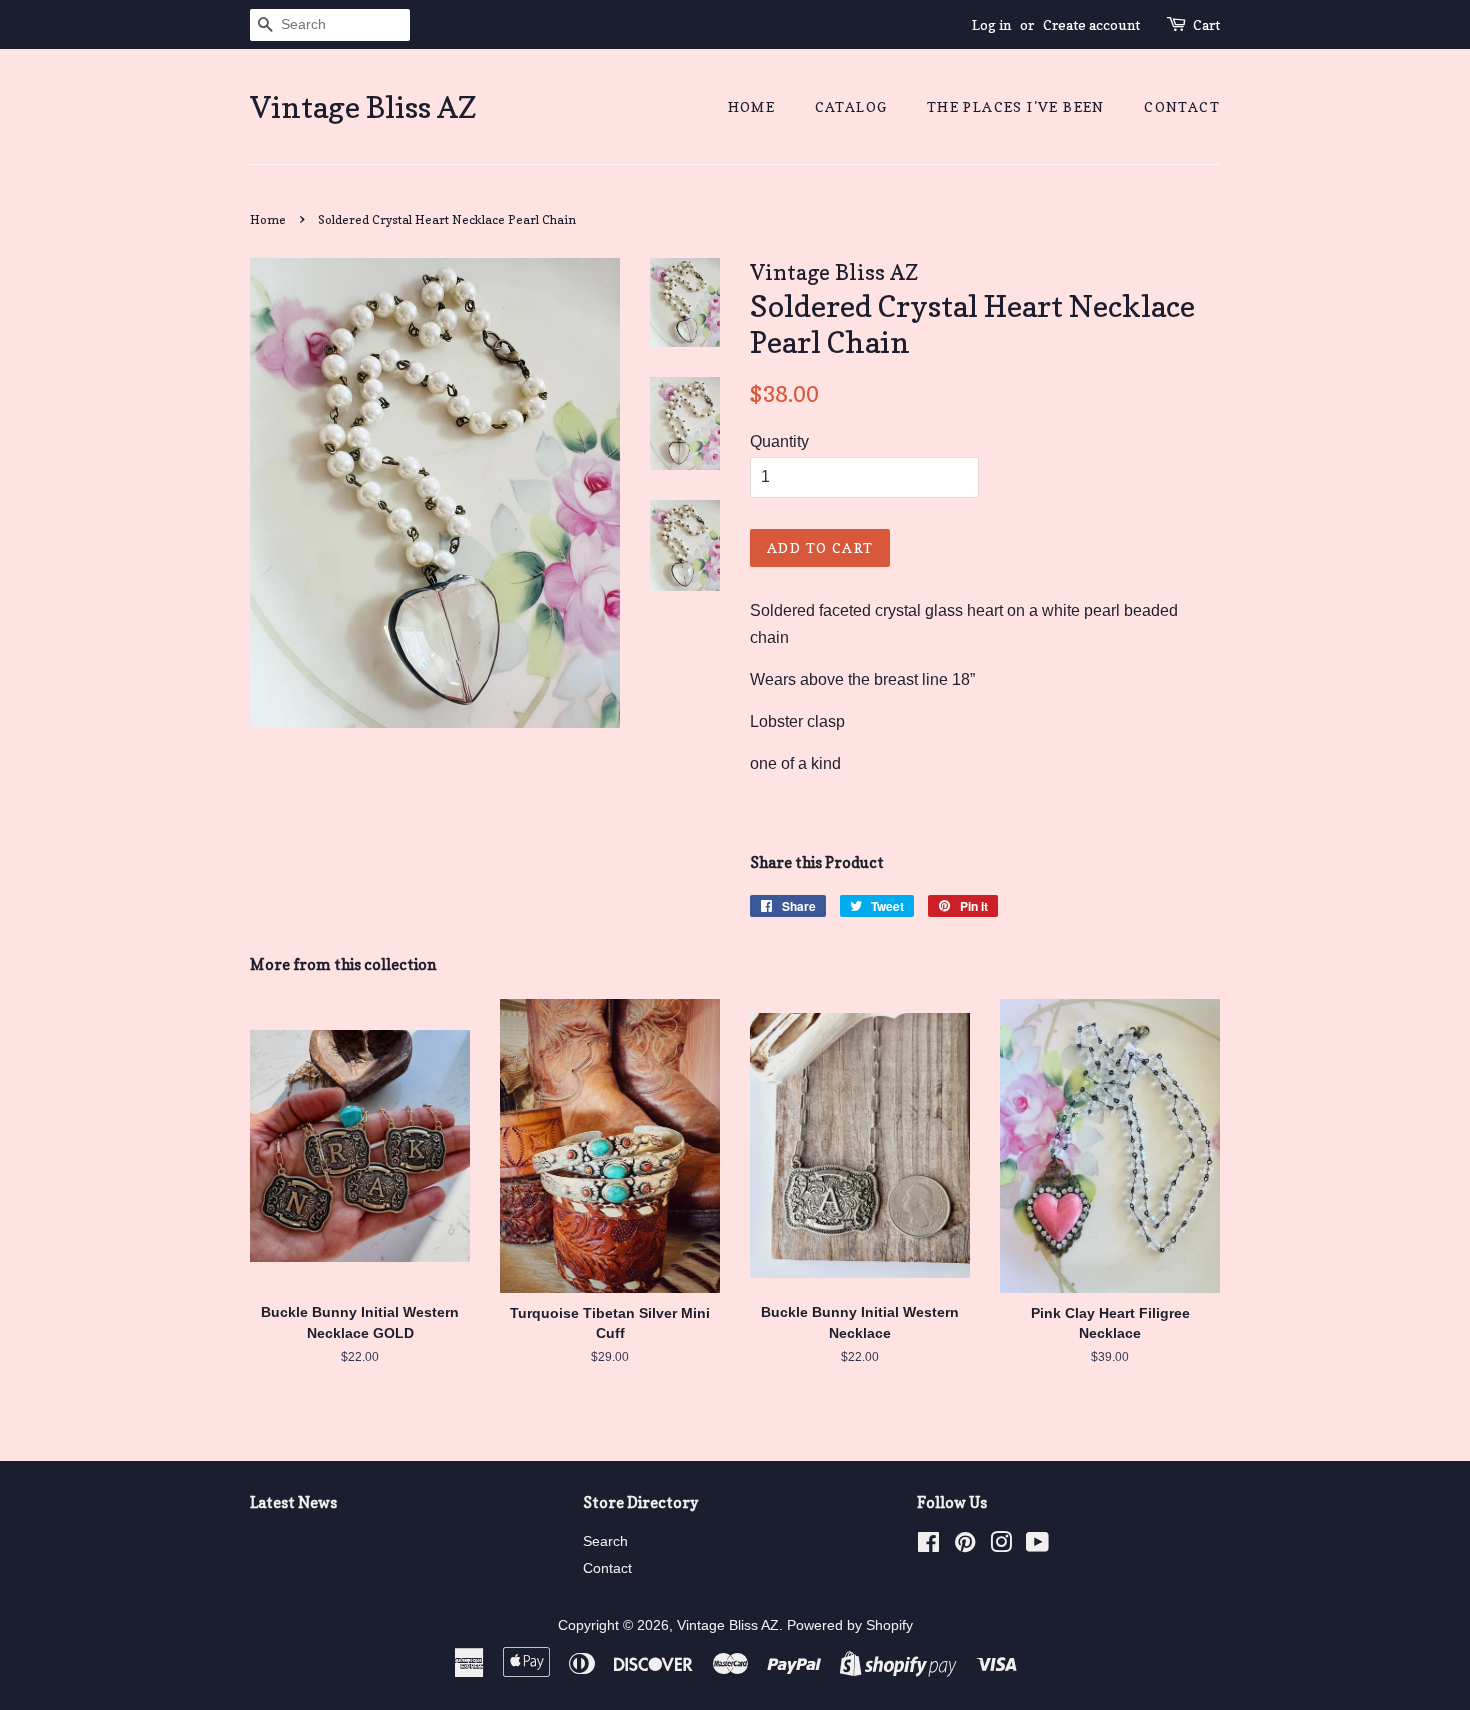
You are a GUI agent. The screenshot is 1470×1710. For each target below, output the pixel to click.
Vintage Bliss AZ (363, 107)
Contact (1182, 106)
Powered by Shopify (850, 1625)
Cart (1206, 24)
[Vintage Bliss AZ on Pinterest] (965, 1546)
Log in (991, 24)
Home (752, 106)
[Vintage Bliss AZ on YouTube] (1037, 1546)
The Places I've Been (1016, 106)
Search (605, 1541)
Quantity (779, 441)
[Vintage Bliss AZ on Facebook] (928, 1546)
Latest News (293, 1502)
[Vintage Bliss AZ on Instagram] (1001, 1546)
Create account (1091, 24)
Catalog (851, 106)
